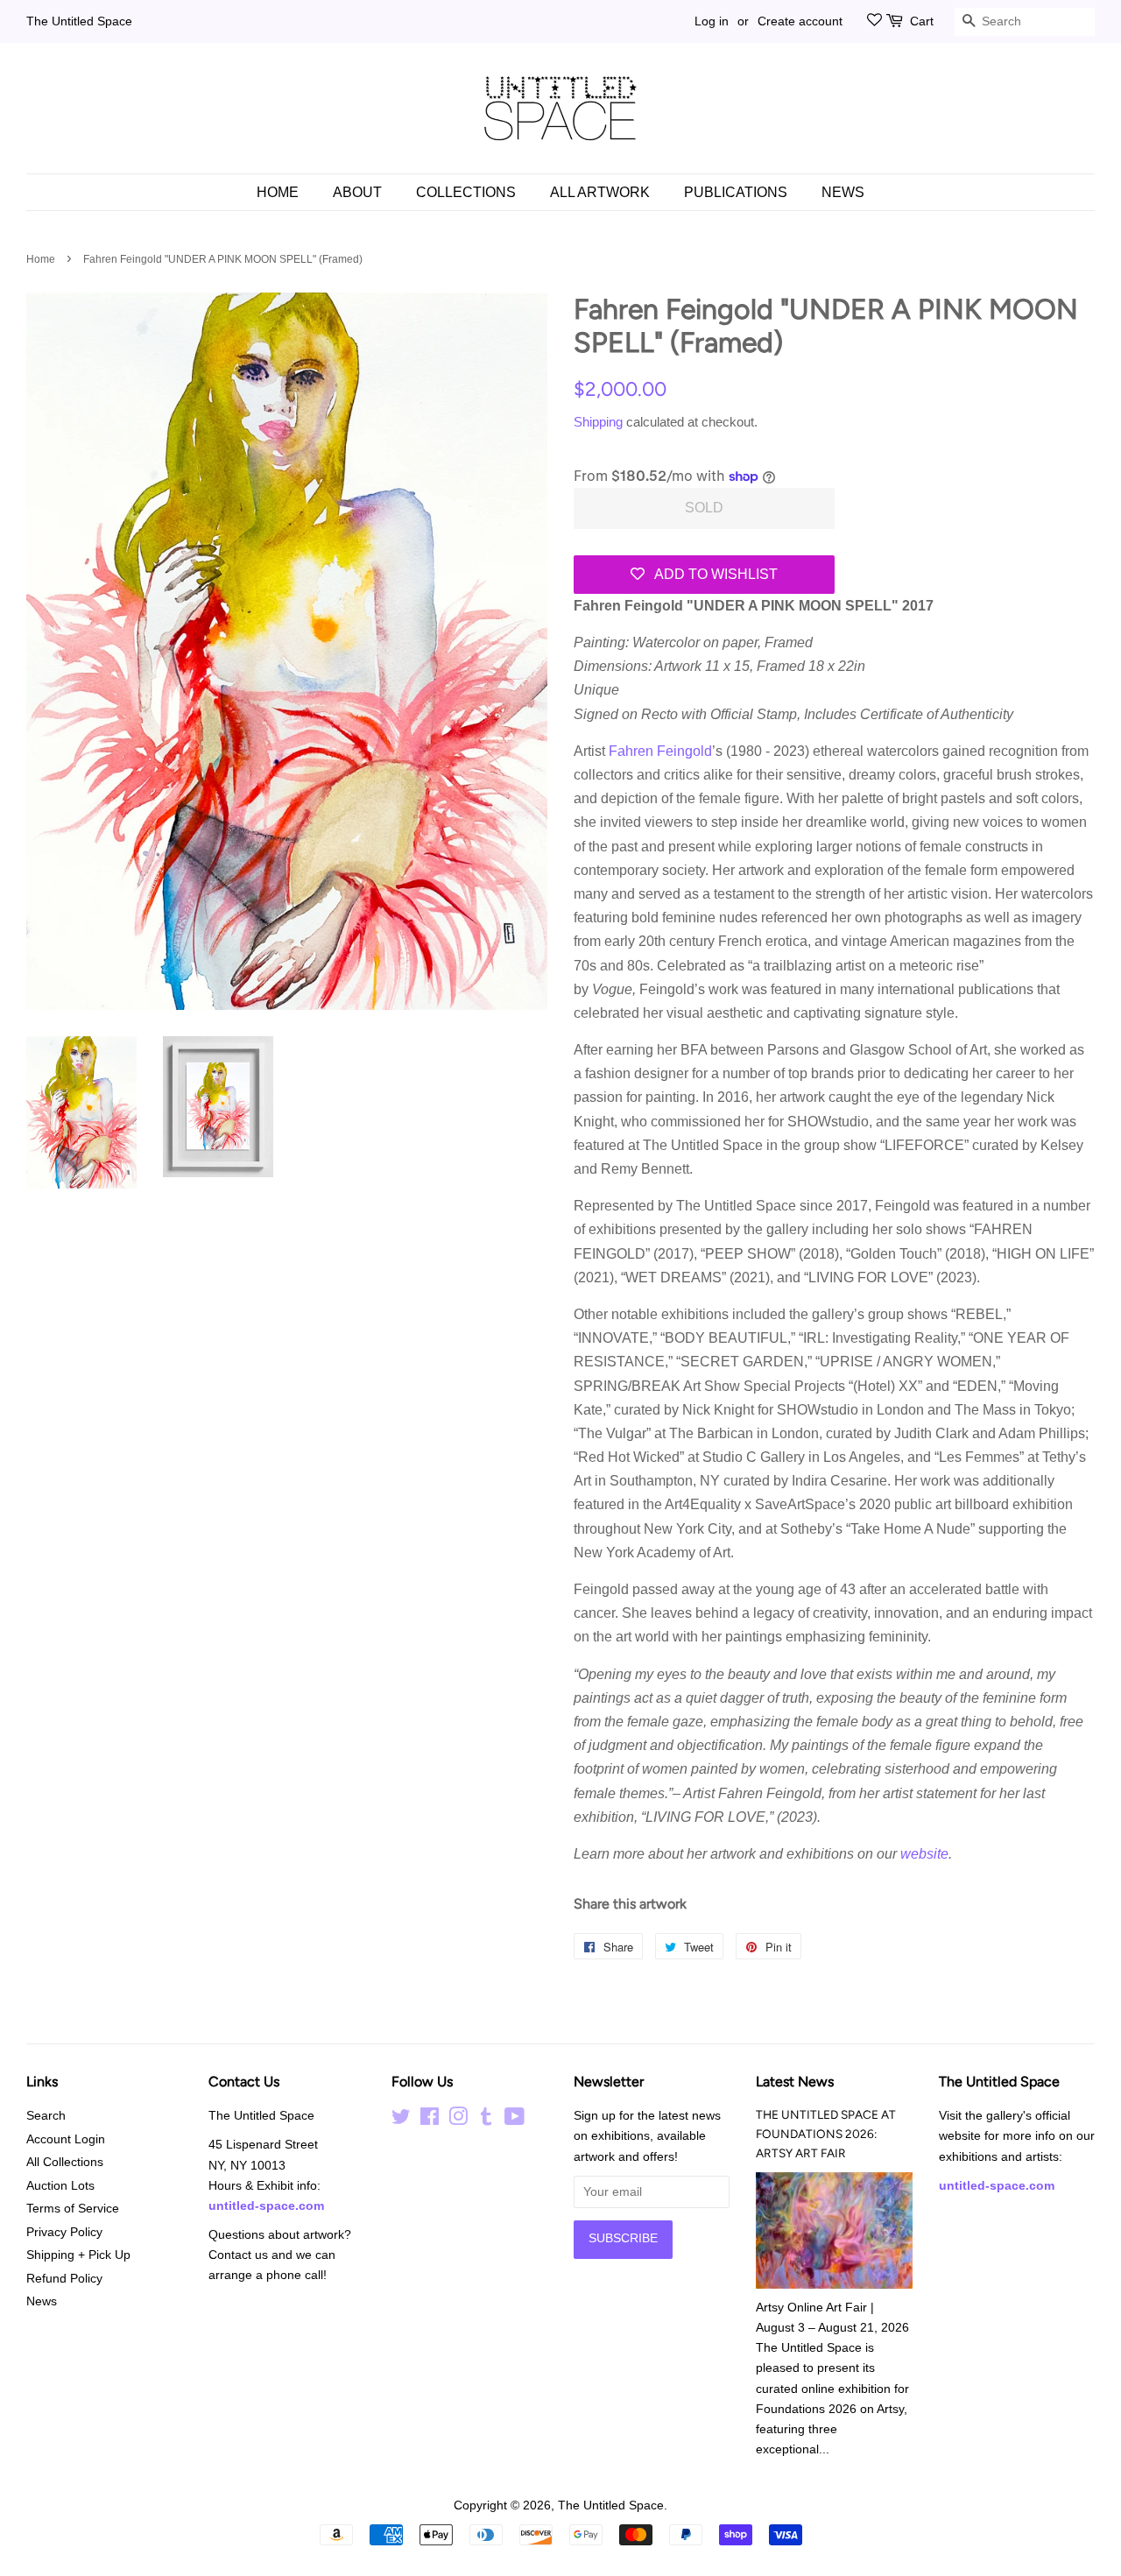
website (924, 1854)
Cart (922, 21)
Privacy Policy (64, 2232)
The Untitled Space (79, 21)
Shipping (598, 422)
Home (278, 192)
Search (46, 2116)
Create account (800, 21)
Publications (736, 192)
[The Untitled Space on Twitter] (401, 2120)
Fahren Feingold (660, 751)
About (357, 192)
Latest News (795, 2082)
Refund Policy (64, 2279)
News (843, 192)
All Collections (65, 2162)
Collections (466, 192)
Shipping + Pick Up (78, 2255)
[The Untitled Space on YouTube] (515, 2120)
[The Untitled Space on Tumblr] (486, 2120)
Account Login (66, 2139)
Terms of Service (73, 2209)
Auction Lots (60, 2186)
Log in (712, 21)
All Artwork (600, 192)
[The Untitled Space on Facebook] (430, 2120)
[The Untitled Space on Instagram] (458, 2120)
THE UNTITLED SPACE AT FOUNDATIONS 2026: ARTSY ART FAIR (826, 2134)
